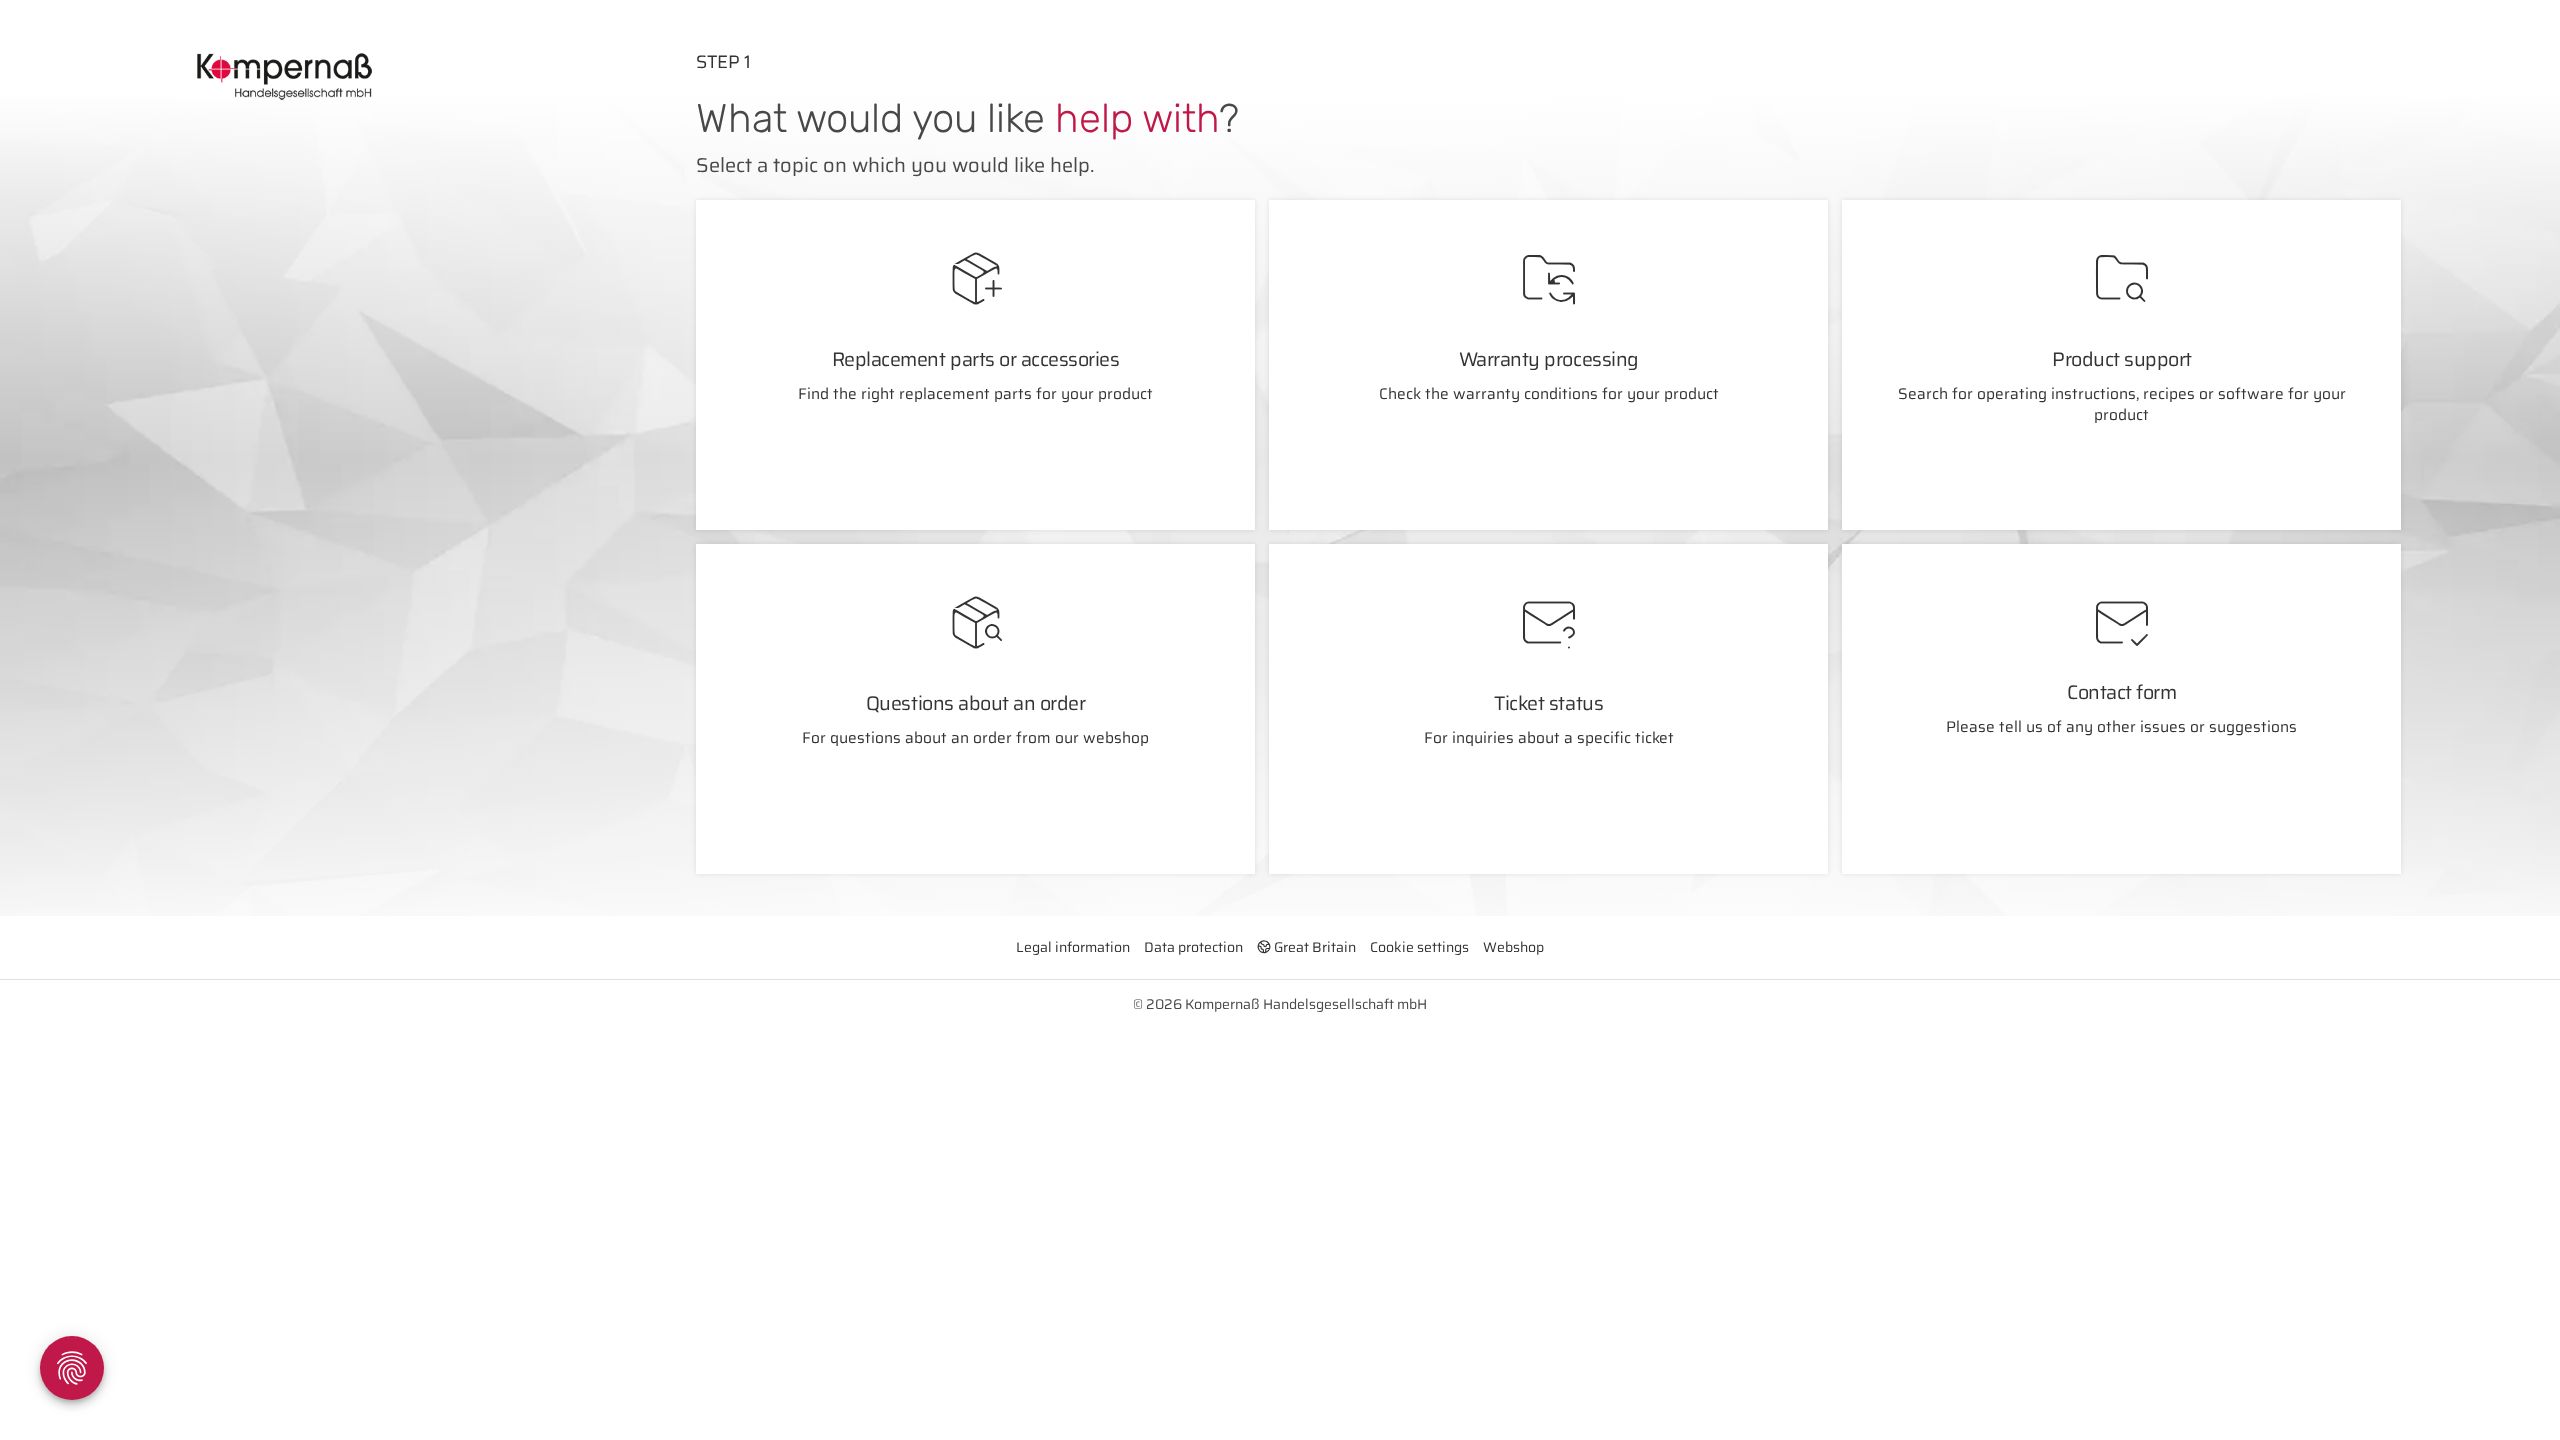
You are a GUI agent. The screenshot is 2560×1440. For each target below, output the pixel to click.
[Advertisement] (339, 396)
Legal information (1073, 947)
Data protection (1193, 947)
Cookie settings (1419, 947)
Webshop (1513, 947)
